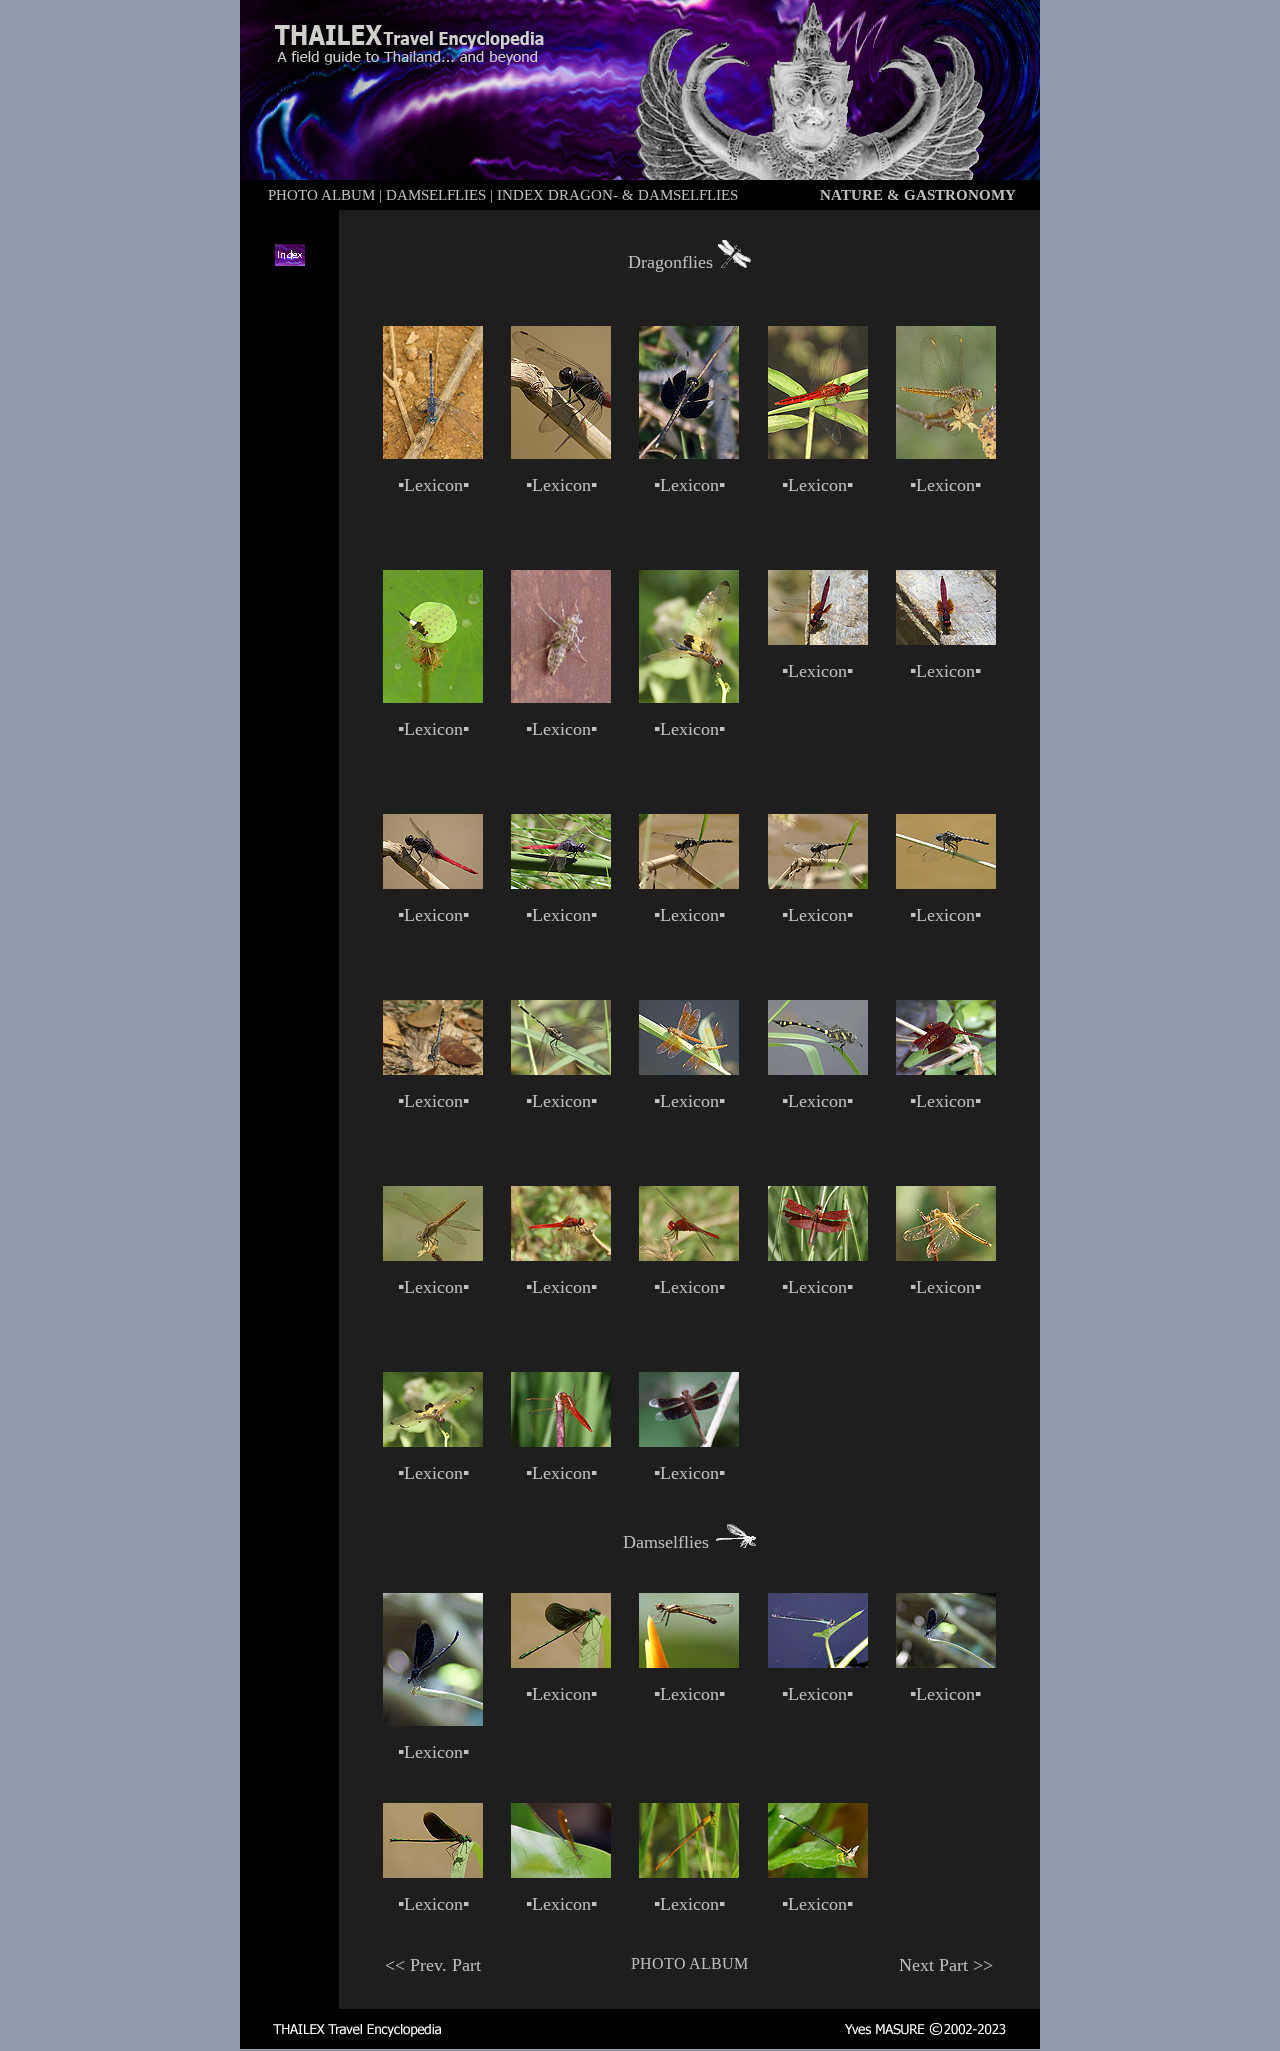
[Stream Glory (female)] (561, 1872)
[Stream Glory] (561, 1662)
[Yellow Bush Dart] (818, 1872)
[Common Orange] (689, 1872)
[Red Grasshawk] (689, 1441)
